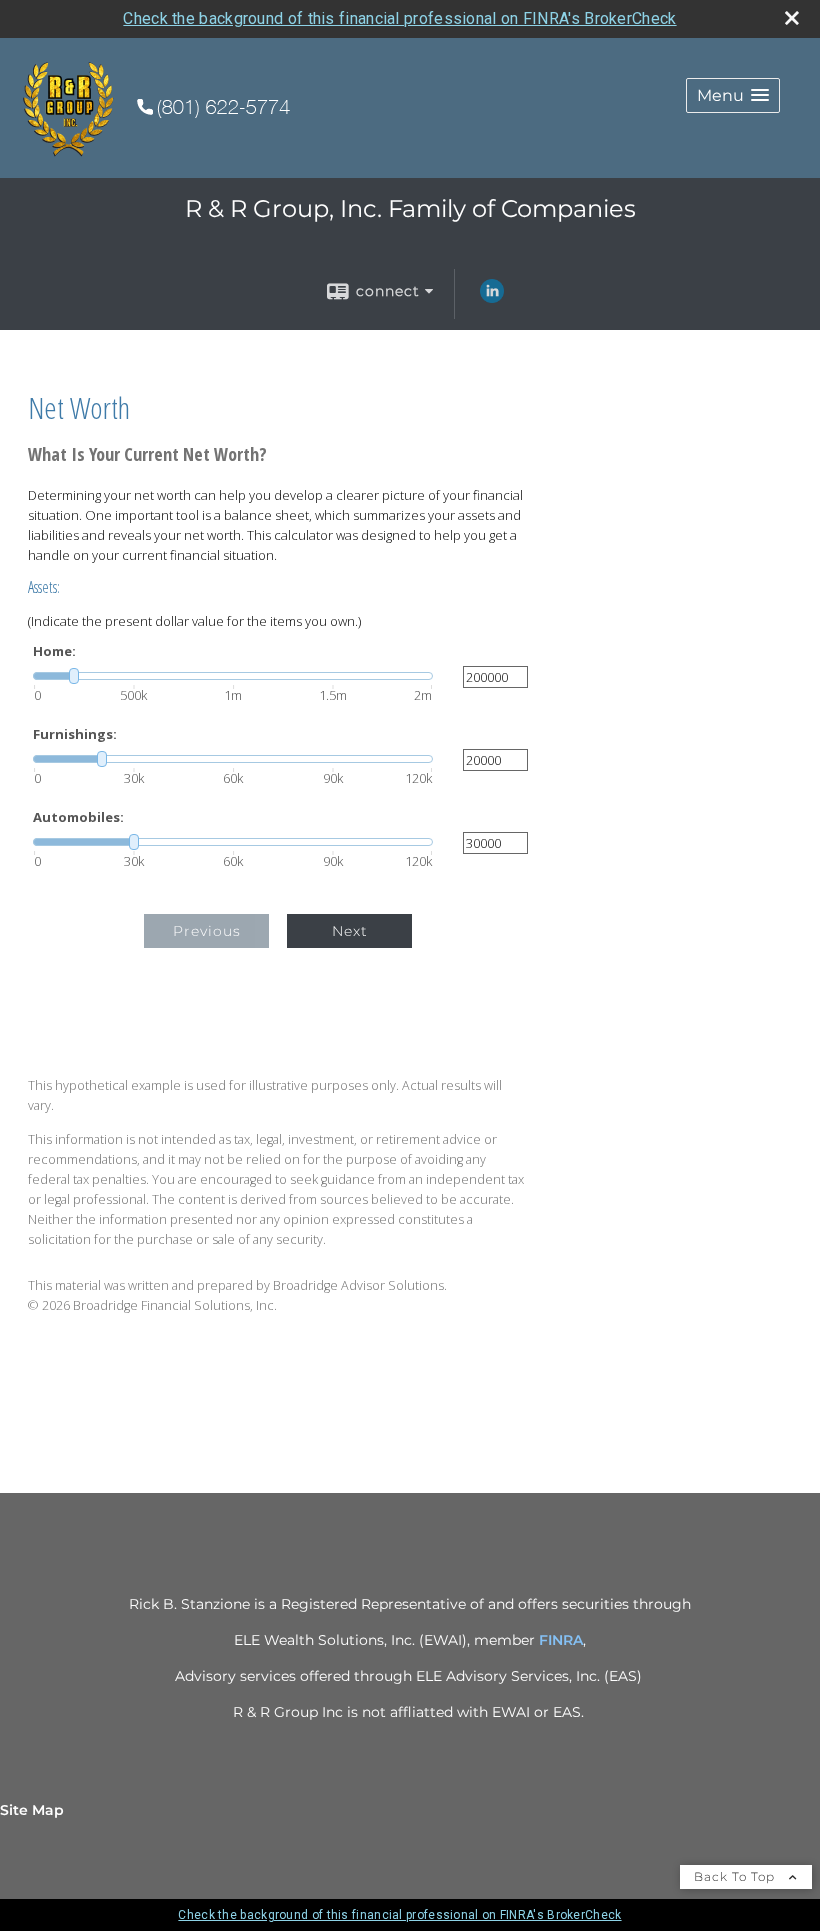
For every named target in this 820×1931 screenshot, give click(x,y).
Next (350, 931)
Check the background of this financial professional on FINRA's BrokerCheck (399, 18)
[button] (733, 95)
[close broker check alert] (792, 18)
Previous (207, 931)
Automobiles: (78, 817)
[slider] (233, 676)
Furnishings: (75, 734)
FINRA (561, 1640)
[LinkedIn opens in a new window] (492, 298)
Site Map (32, 1810)
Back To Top (736, 1876)
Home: (54, 651)
